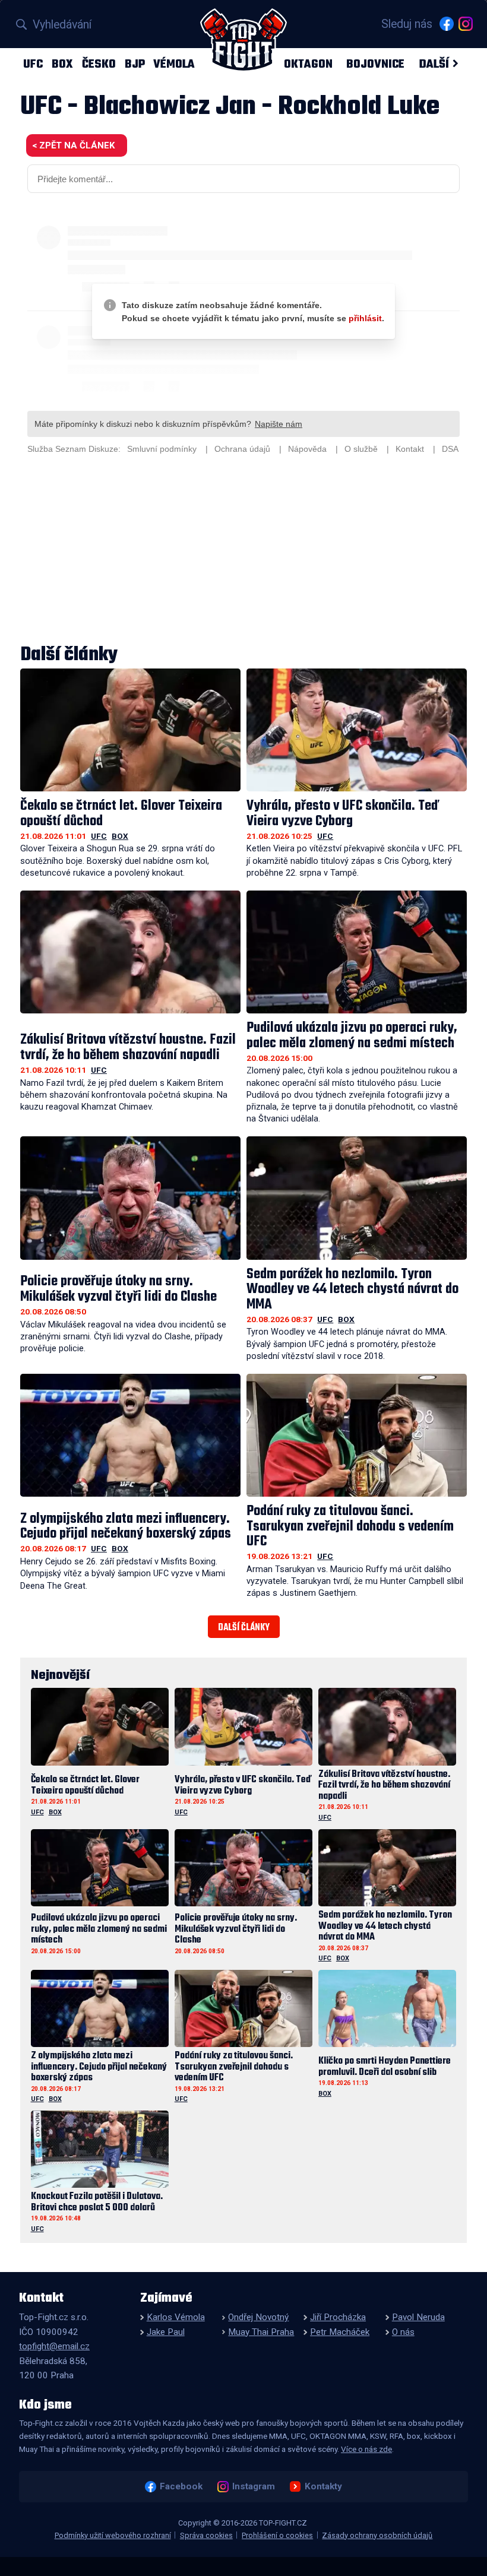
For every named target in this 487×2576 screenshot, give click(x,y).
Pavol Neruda (418, 2317)
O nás (403, 2332)
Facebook (181, 2486)
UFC (33, 64)
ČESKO (99, 64)
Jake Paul (166, 2332)
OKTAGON (308, 64)
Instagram (253, 2486)
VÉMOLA (174, 64)
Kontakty (323, 2486)
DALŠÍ (434, 64)
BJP (135, 64)
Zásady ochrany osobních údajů (377, 2535)
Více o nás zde (366, 2449)
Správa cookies (206, 2535)
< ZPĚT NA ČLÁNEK (73, 145)
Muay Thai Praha (261, 2332)
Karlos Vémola (176, 2317)
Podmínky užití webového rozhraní (113, 2535)
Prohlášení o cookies (277, 2535)
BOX (62, 64)
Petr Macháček (340, 2332)
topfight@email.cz (54, 2346)
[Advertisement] (243, 551)
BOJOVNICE (375, 64)
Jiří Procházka (338, 2317)
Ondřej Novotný (258, 2317)
